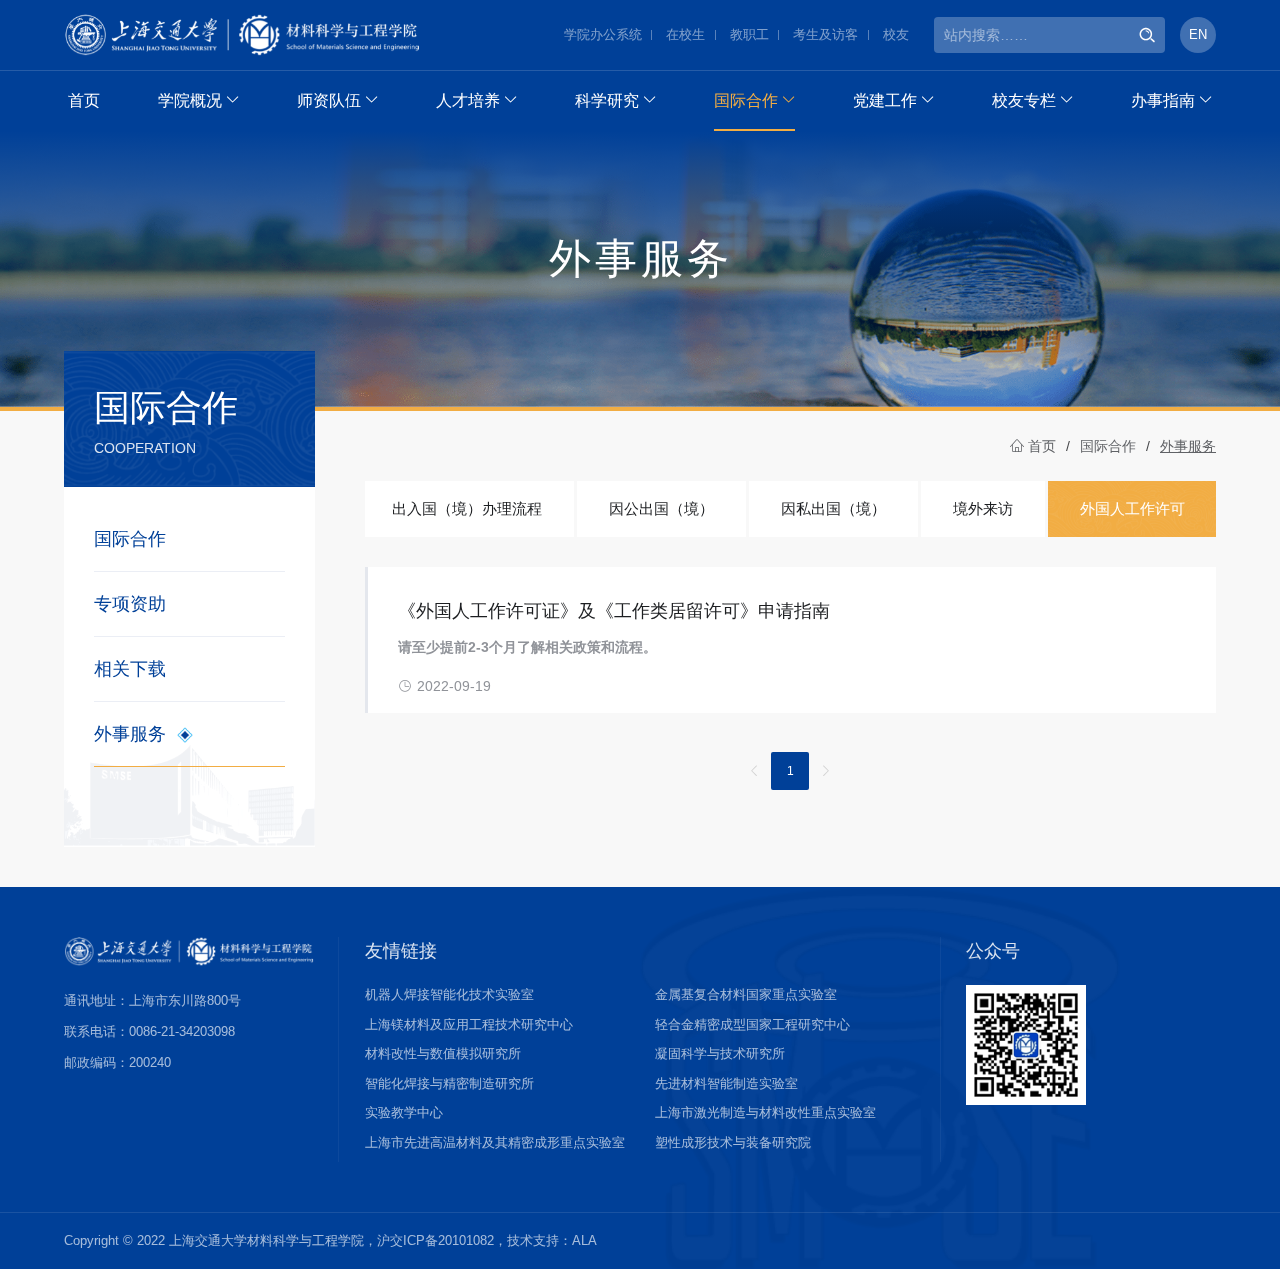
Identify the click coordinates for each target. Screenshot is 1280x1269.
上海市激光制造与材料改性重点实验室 (765, 1112)
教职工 (749, 34)
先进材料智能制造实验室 (726, 1083)
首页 (84, 100)
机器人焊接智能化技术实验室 (449, 994)
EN (1198, 34)
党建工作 (885, 100)
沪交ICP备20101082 (435, 1240)
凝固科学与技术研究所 (720, 1053)
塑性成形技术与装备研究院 (733, 1142)
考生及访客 (825, 34)
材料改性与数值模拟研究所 (443, 1053)
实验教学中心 (404, 1112)
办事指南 (1163, 100)
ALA (584, 1240)
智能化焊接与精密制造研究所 (449, 1083)
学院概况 (190, 100)
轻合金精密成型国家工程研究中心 (752, 1024)
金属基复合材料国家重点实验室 (746, 994)
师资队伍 (329, 100)
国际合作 (746, 100)
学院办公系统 (603, 34)
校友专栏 (1024, 100)
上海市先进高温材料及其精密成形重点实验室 (495, 1142)
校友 (896, 34)
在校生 (685, 34)
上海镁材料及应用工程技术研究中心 (469, 1024)
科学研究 (607, 100)
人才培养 (468, 100)
